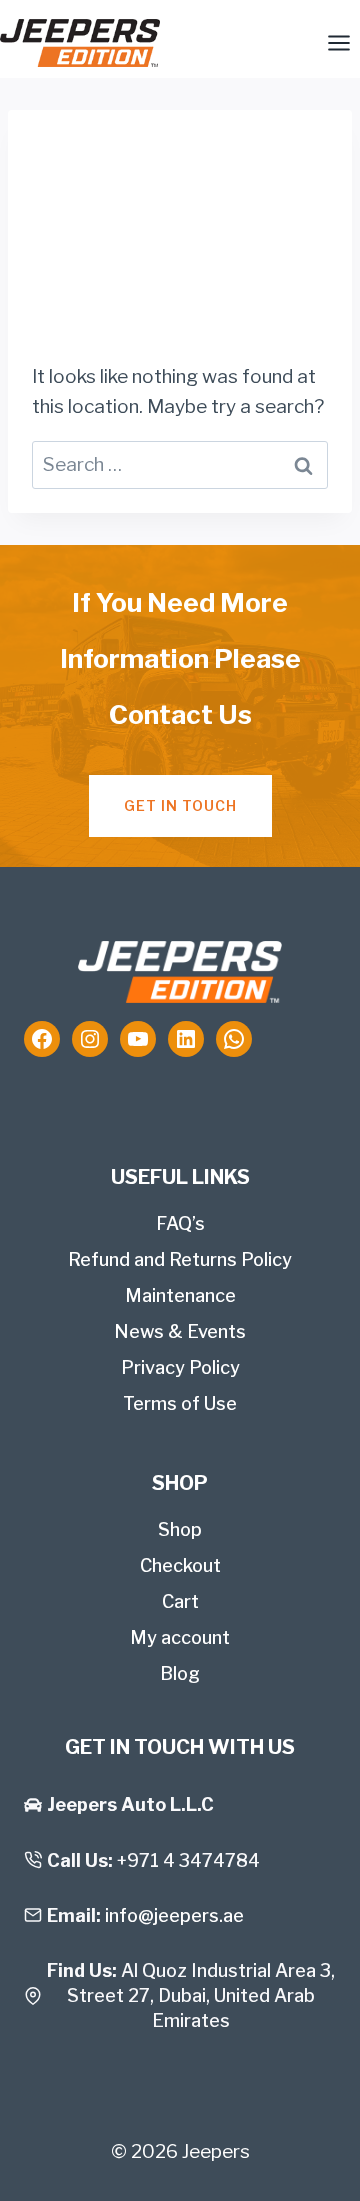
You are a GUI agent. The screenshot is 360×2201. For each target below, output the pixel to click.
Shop (180, 1529)
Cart (180, 1601)
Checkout (180, 1565)
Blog (180, 1673)
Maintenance (180, 1295)
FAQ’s (180, 1223)
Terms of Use (180, 1403)
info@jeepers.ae (174, 1915)
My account (180, 1637)
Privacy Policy (180, 1367)
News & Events (180, 1331)
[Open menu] (338, 42)
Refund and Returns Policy (180, 1259)
